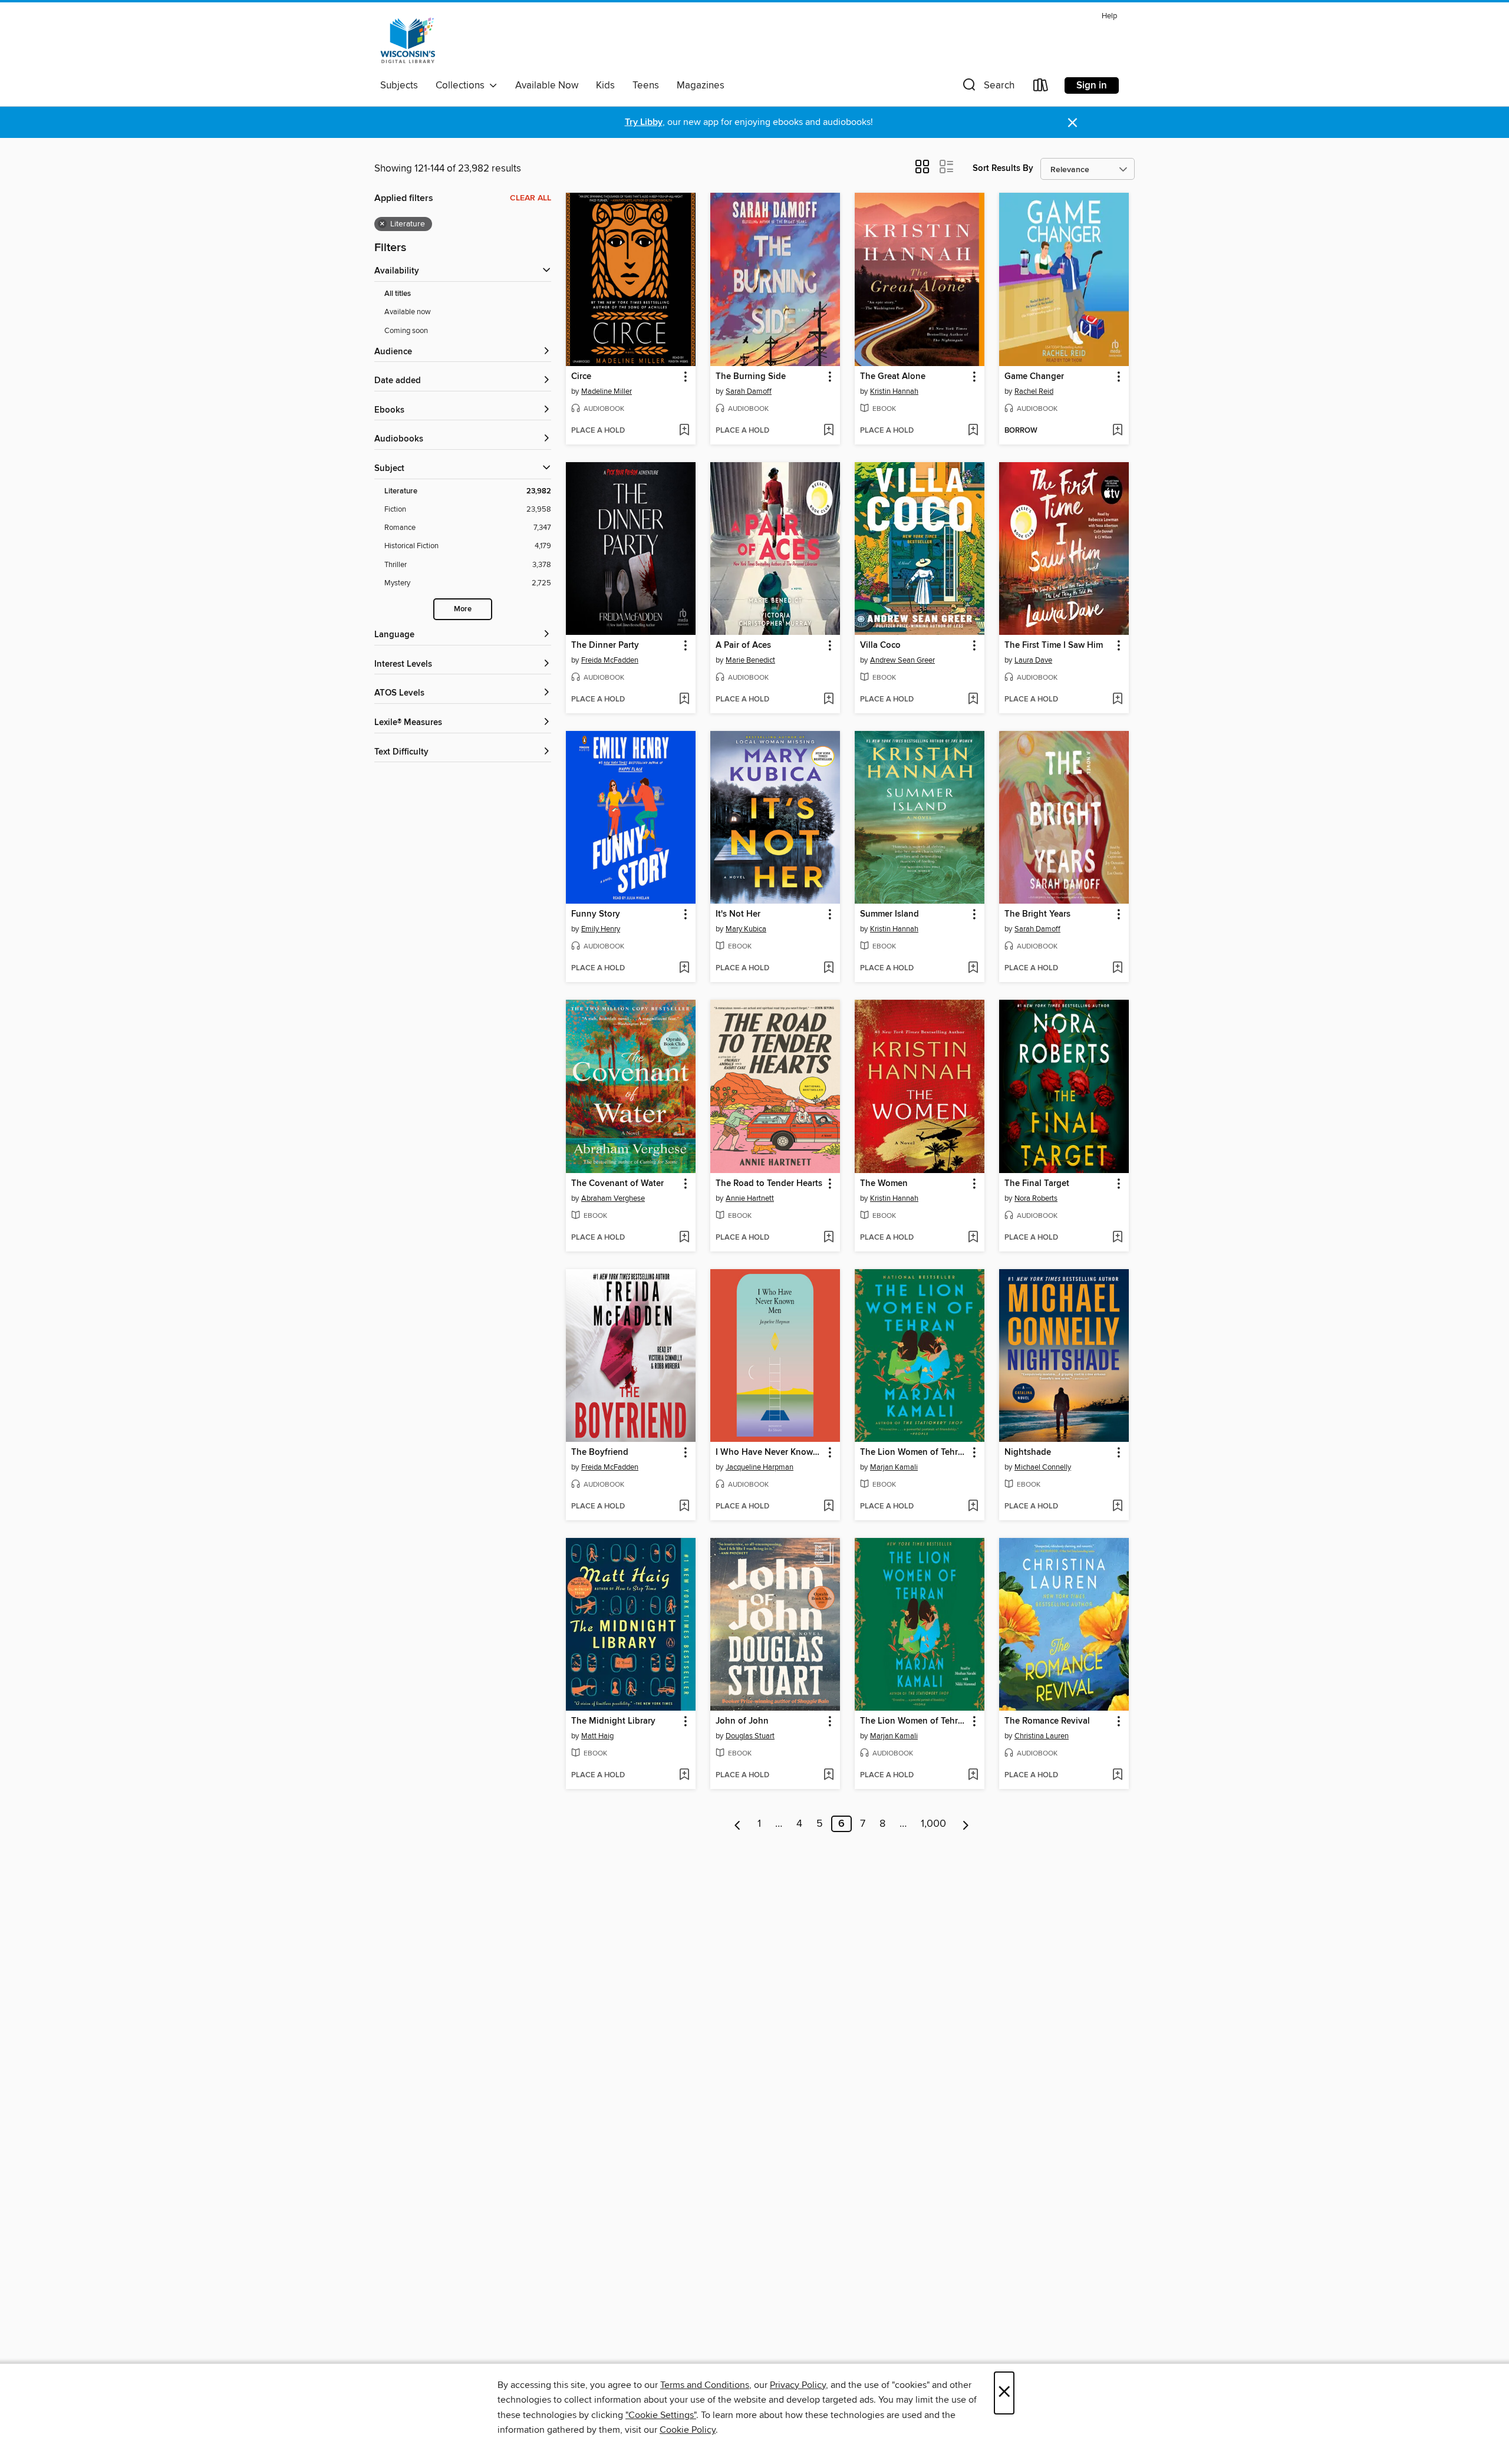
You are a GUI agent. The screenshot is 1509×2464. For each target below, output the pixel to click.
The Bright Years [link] (1037, 914)
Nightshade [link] (1028, 1452)
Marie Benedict (750, 660)
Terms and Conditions (705, 2385)
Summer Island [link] (889, 914)
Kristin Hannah (894, 391)
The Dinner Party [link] (605, 645)
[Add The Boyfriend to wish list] (684, 1507)
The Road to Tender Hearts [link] (769, 1184)
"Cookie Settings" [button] (661, 2415)
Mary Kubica (746, 929)
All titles (398, 294)
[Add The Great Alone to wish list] (973, 431)
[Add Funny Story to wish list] (684, 969)
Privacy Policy (798, 2385)
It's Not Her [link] (738, 914)
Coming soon (406, 331)
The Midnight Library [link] (613, 1721)
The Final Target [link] (1037, 1184)
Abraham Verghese (613, 1198)
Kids (605, 85)
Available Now (547, 85)
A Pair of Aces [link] (743, 645)
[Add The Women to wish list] (973, 1238)
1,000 (933, 1824)
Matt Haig (597, 1736)
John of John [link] (742, 1721)
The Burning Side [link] (751, 377)
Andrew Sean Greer (902, 660)
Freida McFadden (610, 660)
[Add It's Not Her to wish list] (828, 969)
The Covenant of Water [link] (617, 1184)
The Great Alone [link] (893, 377)
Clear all (531, 198)
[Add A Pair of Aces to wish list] (828, 700)
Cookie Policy (688, 2430)
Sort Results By (1003, 168)
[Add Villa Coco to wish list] (973, 700)
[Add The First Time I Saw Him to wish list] (1117, 700)
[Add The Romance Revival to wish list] (1117, 1775)
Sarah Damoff (749, 391)
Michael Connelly (1043, 1467)
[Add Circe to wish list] (684, 431)
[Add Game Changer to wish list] (1117, 431)
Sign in (1092, 85)
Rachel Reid (1034, 391)
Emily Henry (601, 929)
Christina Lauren (1042, 1736)
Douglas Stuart (750, 1736)
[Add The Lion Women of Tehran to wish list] (973, 1507)
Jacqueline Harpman (760, 1467)
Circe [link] (581, 377)
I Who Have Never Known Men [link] (770, 1452)
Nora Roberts (1036, 1198)
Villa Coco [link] (880, 645)
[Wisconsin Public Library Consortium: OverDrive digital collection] (408, 41)
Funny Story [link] (596, 914)
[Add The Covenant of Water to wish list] (684, 1238)
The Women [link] (884, 1184)
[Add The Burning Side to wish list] (828, 431)
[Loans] (1041, 88)
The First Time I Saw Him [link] (1054, 645)
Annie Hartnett (750, 1198)
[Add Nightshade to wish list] (1117, 1507)
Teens (646, 85)
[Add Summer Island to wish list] (973, 969)
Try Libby (644, 122)
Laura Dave (1033, 660)
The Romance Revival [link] (1047, 1721)
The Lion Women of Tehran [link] (914, 1452)
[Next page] (966, 1824)
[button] (987, 88)
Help (1109, 16)
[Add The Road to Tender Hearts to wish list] (828, 1238)
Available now (408, 312)
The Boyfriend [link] (600, 1452)
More (463, 609)
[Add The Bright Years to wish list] (1117, 969)
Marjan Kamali (894, 1467)
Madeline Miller (607, 391)
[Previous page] (738, 1824)
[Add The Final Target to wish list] (1117, 1238)
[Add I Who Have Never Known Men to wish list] (828, 1507)
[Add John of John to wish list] (828, 1775)
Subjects (399, 85)
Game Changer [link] (1034, 377)
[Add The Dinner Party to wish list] (684, 700)
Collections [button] (462, 85)
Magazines (701, 85)
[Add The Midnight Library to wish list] (684, 1775)
